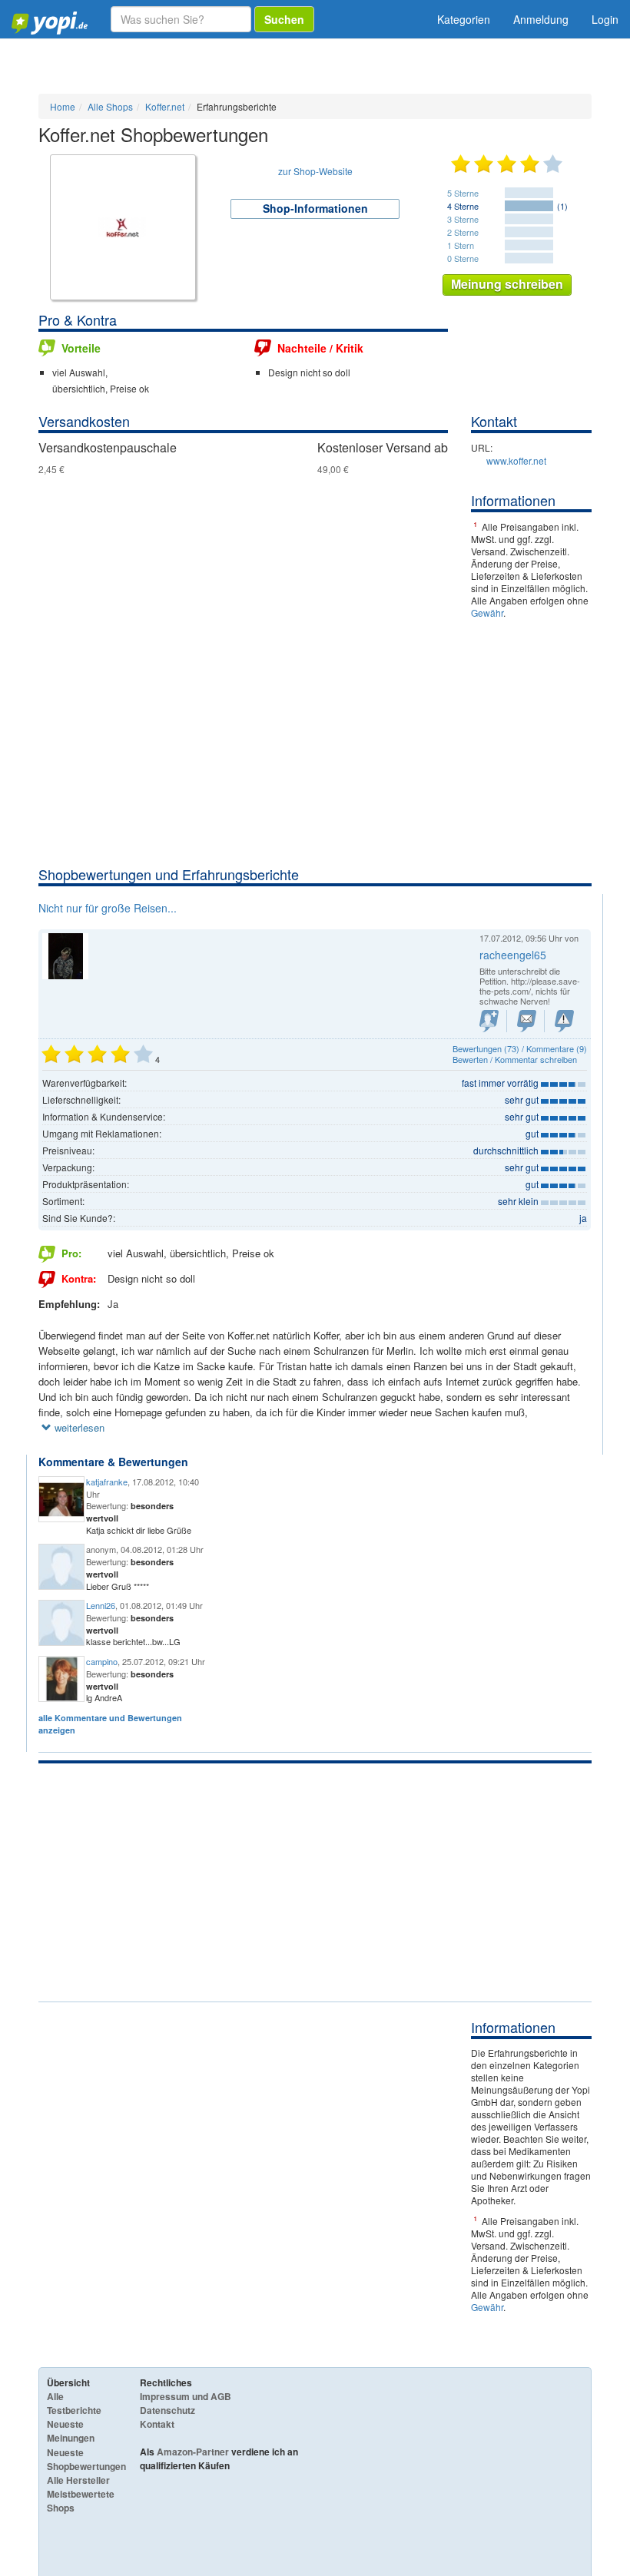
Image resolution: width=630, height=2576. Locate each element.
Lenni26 (101, 1605)
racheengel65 (513, 955)
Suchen (284, 19)
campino (102, 1661)
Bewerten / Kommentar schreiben (515, 1059)
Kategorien (464, 19)
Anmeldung (541, 19)
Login (605, 19)
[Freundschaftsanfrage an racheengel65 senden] (489, 1021)
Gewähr (487, 613)
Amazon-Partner (193, 2452)
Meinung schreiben (507, 284)
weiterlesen (78, 1427)
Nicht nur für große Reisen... (108, 908)
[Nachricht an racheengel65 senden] (527, 1021)
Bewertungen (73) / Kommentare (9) (520, 1048)
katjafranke (107, 1482)
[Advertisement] (315, 750)
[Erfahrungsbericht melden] (564, 1021)
